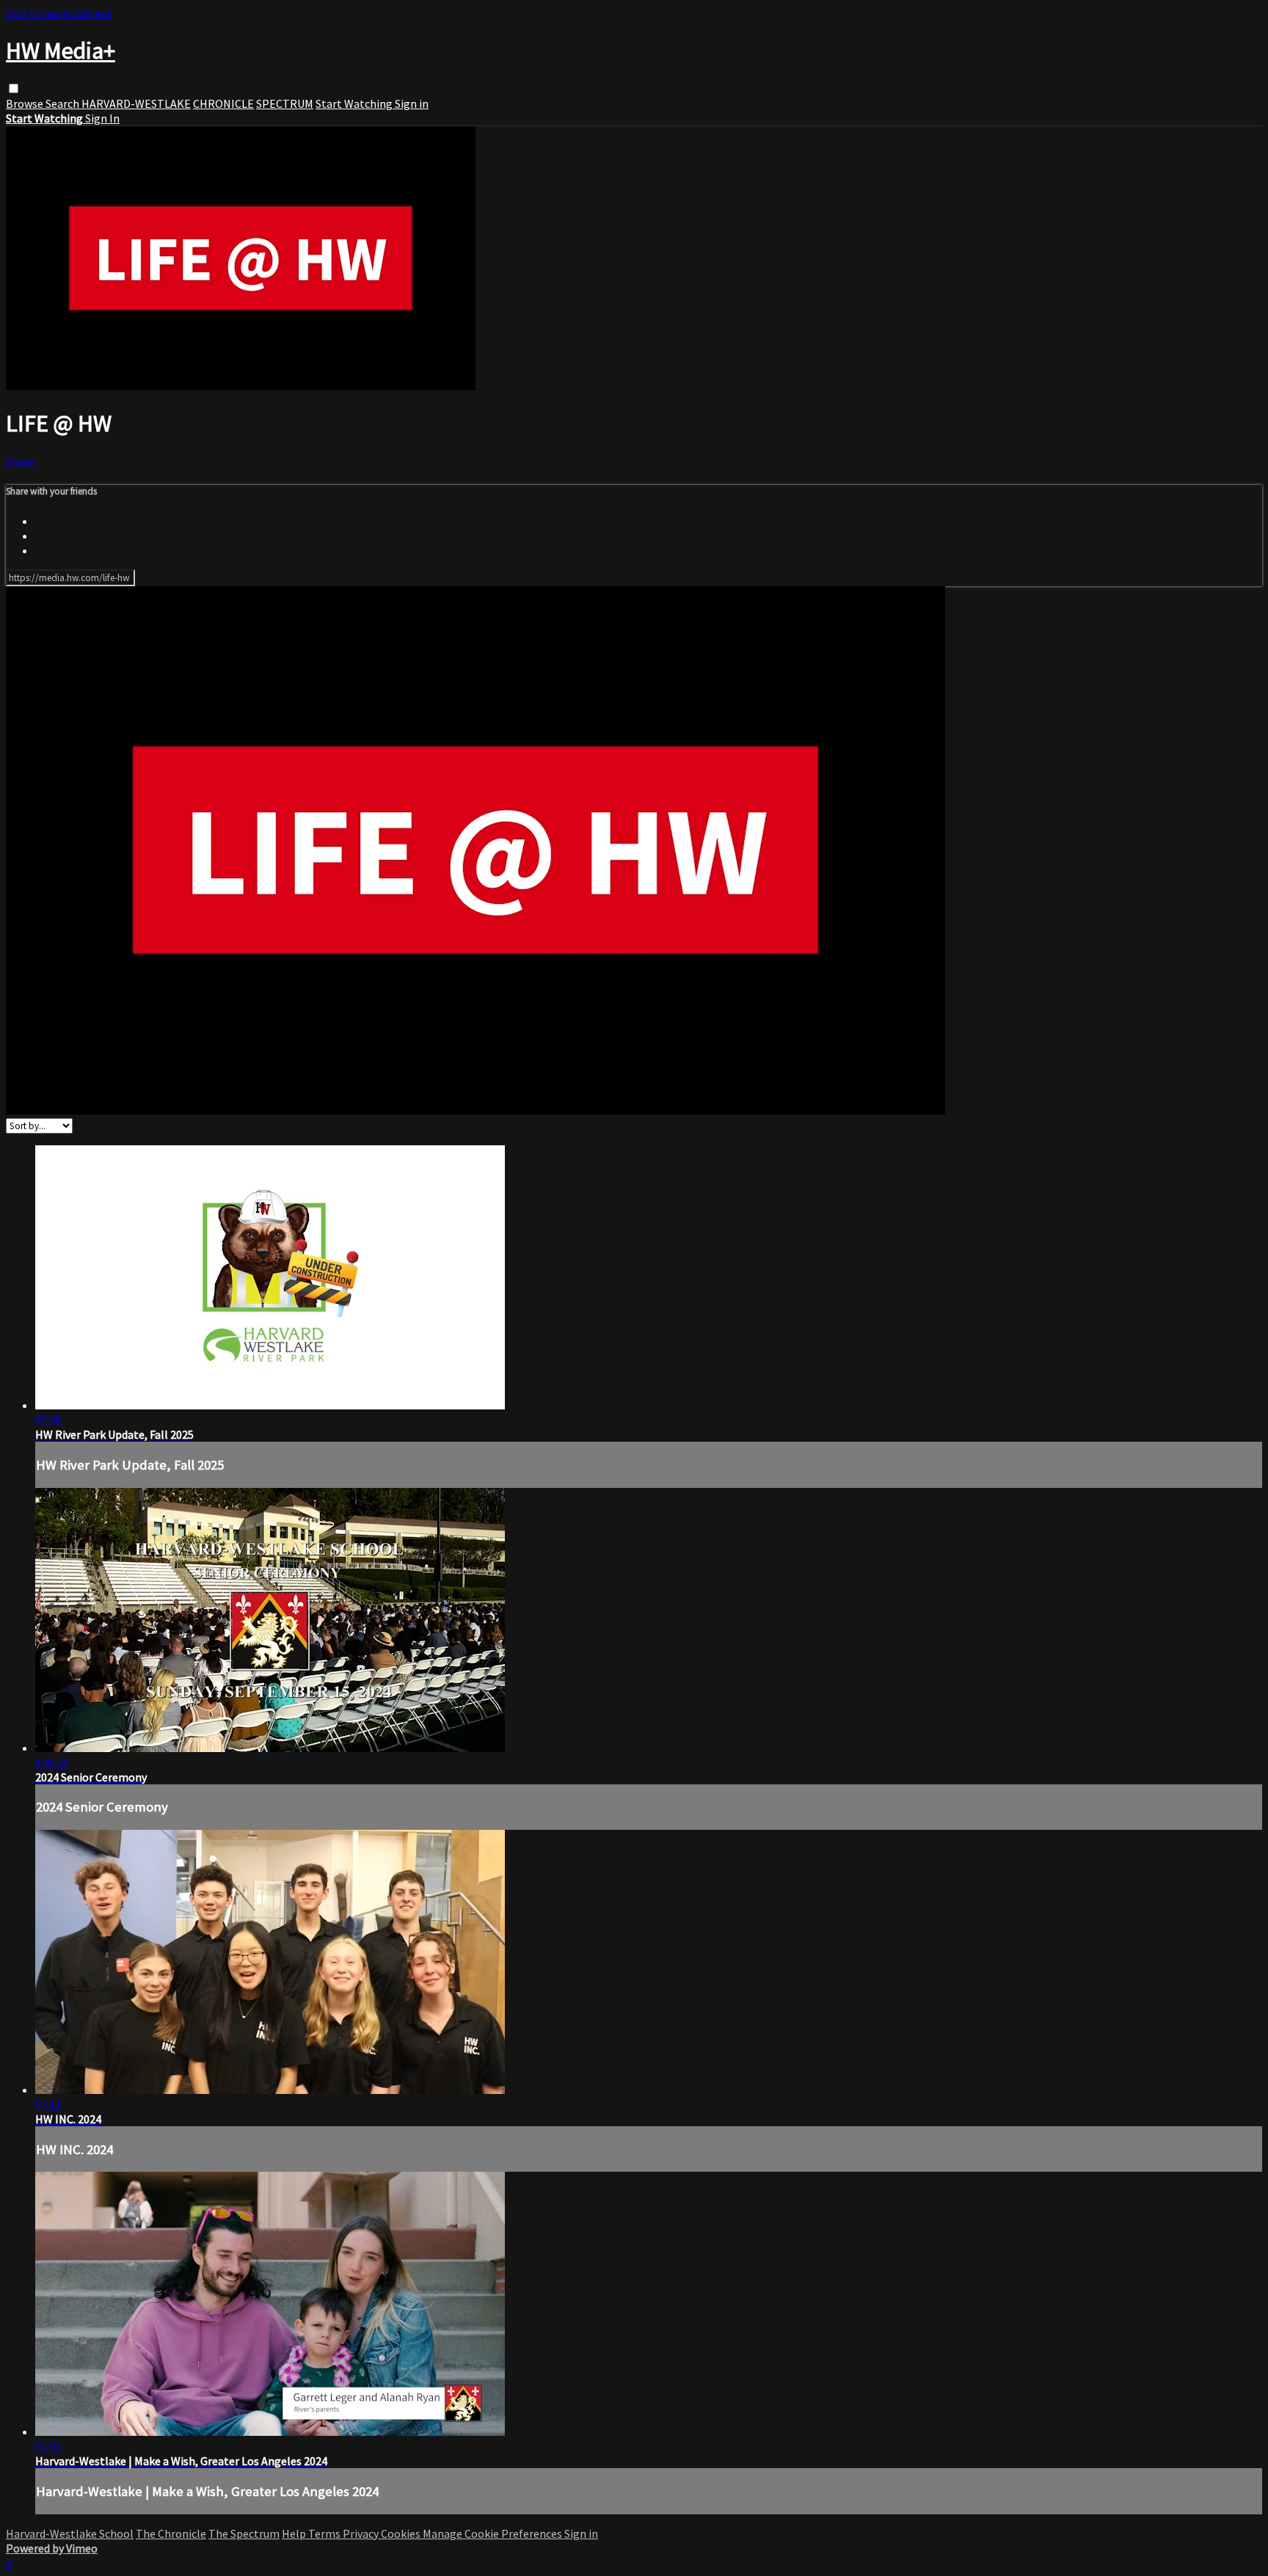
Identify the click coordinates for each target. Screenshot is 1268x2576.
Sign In (102, 118)
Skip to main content (59, 13)
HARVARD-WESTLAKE (136, 103)
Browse (26, 103)
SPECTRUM (285, 103)
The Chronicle (171, 2533)
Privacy (362, 2533)
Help (295, 2533)
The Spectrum (244, 2533)
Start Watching (355, 103)
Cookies (402, 2533)
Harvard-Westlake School (70, 2533)
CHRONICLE (223, 103)
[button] (14, 88)
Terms (325, 2533)
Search (63, 103)
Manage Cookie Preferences (493, 2533)
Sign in (412, 103)
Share (20, 461)
